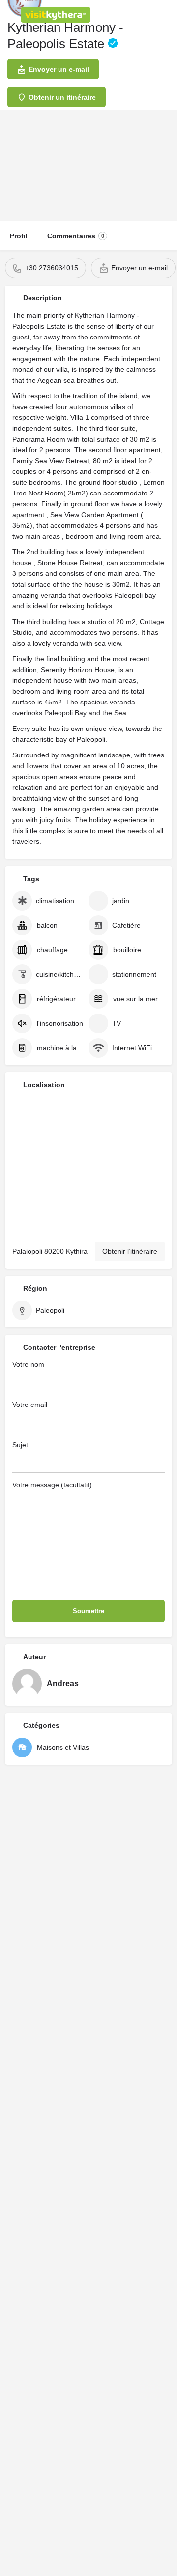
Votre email (30, 1405)
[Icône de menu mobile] (10, 15)
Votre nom (28, 1364)
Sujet (20, 1445)
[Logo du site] (57, 15)
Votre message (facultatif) (52, 1485)
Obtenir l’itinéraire (130, 1251)
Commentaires (76, 236)
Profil (19, 236)
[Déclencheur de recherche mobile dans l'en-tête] (167, 14)
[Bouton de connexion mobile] (128, 14)
